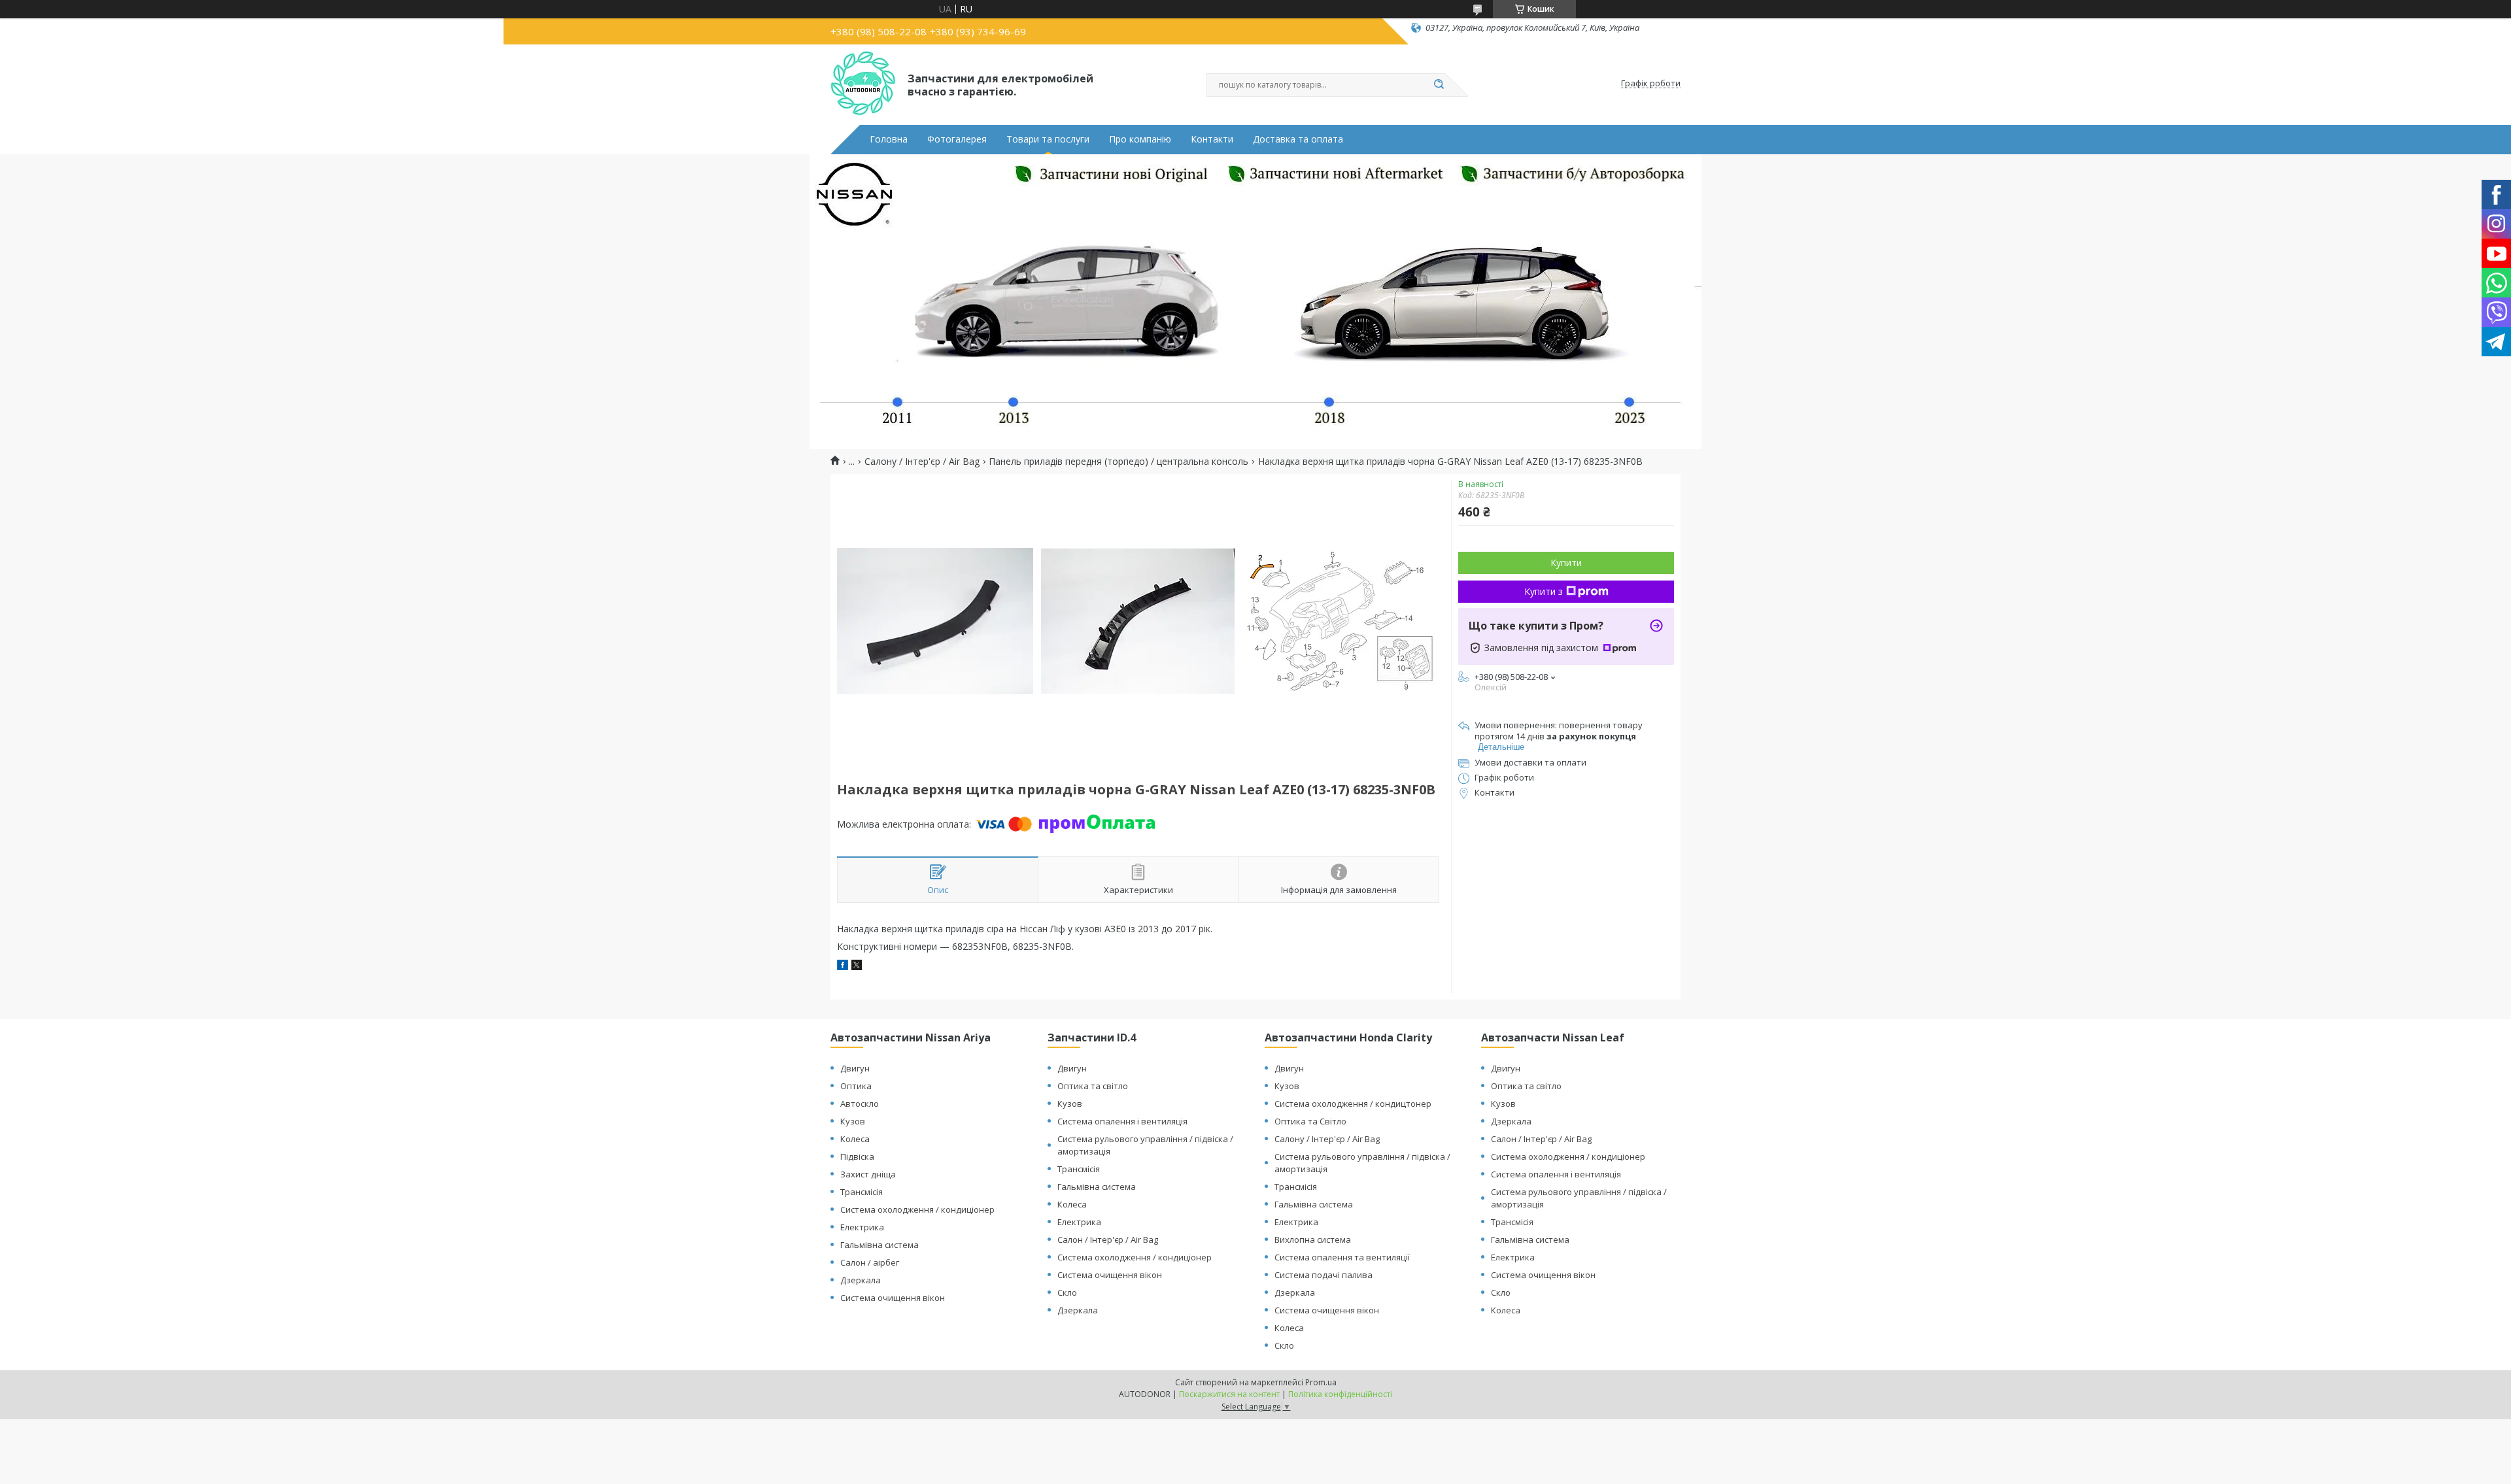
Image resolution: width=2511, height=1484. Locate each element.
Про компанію (1140, 139)
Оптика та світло (1093, 1086)
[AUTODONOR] (863, 84)
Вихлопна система (1313, 1239)
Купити (1566, 563)
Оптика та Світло (1310, 1121)
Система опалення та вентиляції (1342, 1257)
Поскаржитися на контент (1229, 1394)
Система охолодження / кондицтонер (1353, 1104)
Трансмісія (862, 1192)
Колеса (855, 1139)
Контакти (1212, 139)
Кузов (853, 1121)
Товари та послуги (1048, 139)
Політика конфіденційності (1340, 1394)
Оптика (856, 1086)
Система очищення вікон (893, 1298)
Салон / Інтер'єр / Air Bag (1108, 1239)
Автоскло (860, 1104)
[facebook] (843, 967)
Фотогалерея (957, 139)
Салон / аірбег (870, 1262)
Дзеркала (861, 1280)
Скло (1067, 1292)
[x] (857, 967)
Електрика (862, 1227)
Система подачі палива (1324, 1275)
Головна (889, 139)
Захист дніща (868, 1174)
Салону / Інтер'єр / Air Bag (922, 462)
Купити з (1544, 591)
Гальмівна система (880, 1245)
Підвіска (857, 1156)
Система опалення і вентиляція (1122, 1121)
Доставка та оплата (1298, 139)
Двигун (855, 1068)
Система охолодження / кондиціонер (917, 1209)
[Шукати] (1439, 85)
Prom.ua (1321, 1382)
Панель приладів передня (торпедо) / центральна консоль (1119, 462)
